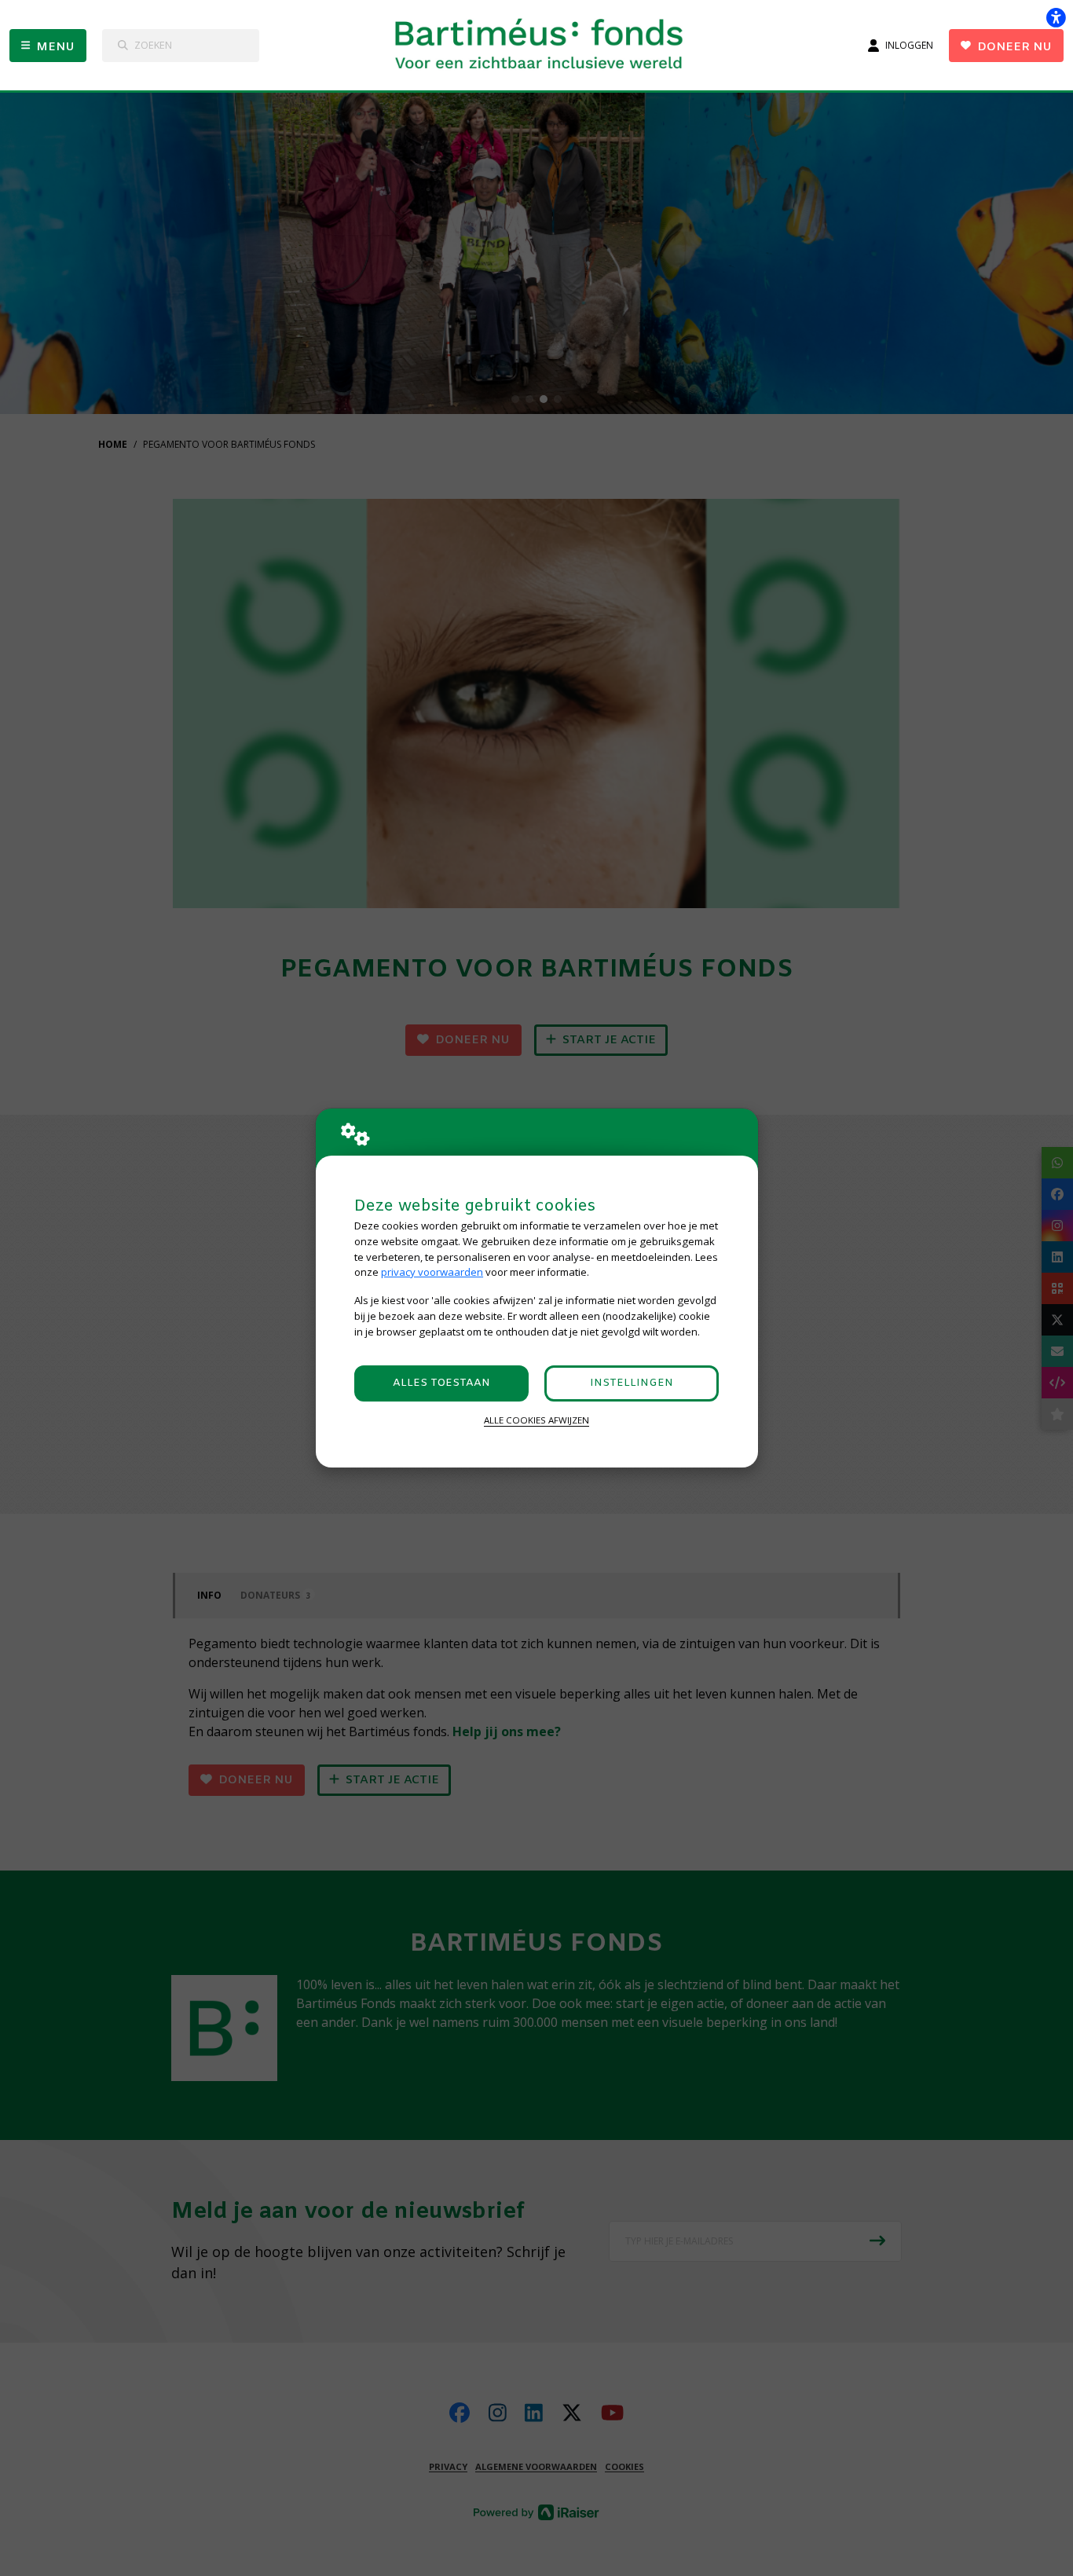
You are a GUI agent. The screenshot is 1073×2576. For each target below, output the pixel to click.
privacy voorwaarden (432, 1272)
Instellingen (632, 1383)
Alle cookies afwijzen (536, 1420)
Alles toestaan (441, 1383)
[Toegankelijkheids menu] (1056, 17)
